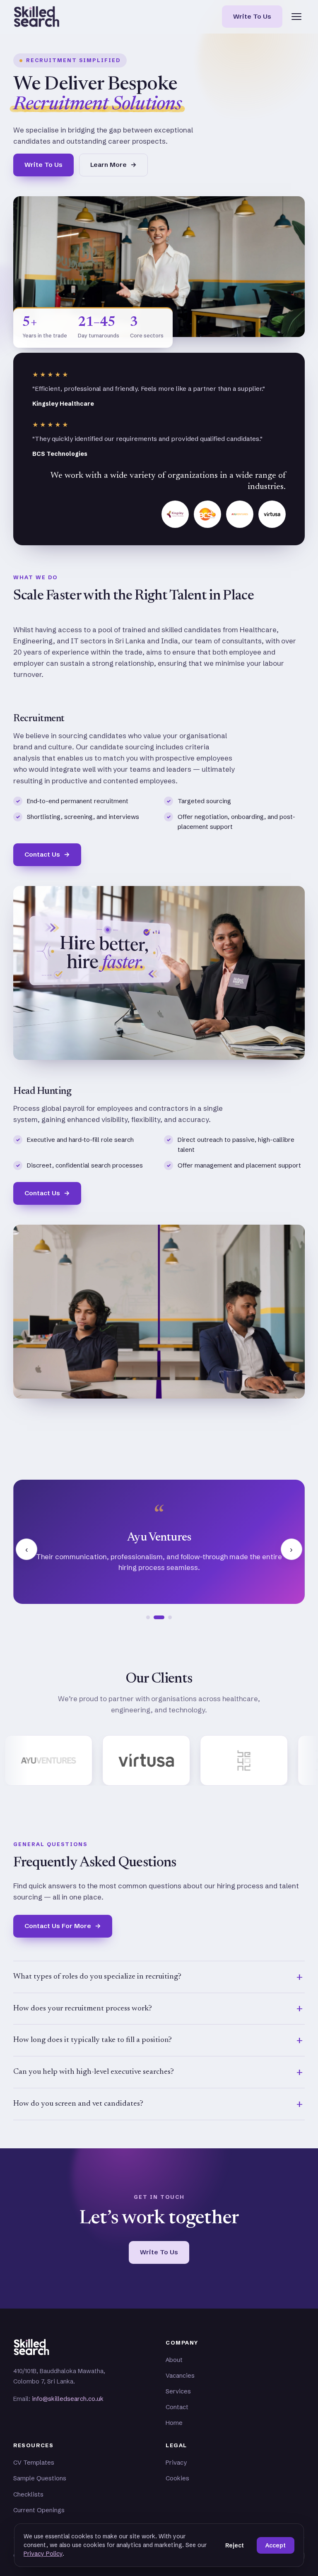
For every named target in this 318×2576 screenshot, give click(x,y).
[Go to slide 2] (155, 1617)
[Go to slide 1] (148, 1617)
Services (178, 2391)
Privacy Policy (43, 2554)
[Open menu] (296, 17)
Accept (276, 2545)
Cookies (177, 2478)
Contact (177, 2407)
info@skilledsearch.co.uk (68, 2399)
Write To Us (252, 16)
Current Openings (39, 2510)
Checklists (28, 2494)
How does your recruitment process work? (83, 2009)
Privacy (176, 2463)
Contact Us (47, 854)
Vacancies (180, 2376)
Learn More (113, 165)
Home (174, 2423)
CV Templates (34, 2463)
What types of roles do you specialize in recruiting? (97, 1977)
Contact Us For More (63, 1926)
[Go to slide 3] (166, 1617)
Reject (235, 2545)
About (174, 2360)
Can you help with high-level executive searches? (94, 2072)
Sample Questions (40, 2478)
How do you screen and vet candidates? (78, 2104)
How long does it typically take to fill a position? (93, 2040)
